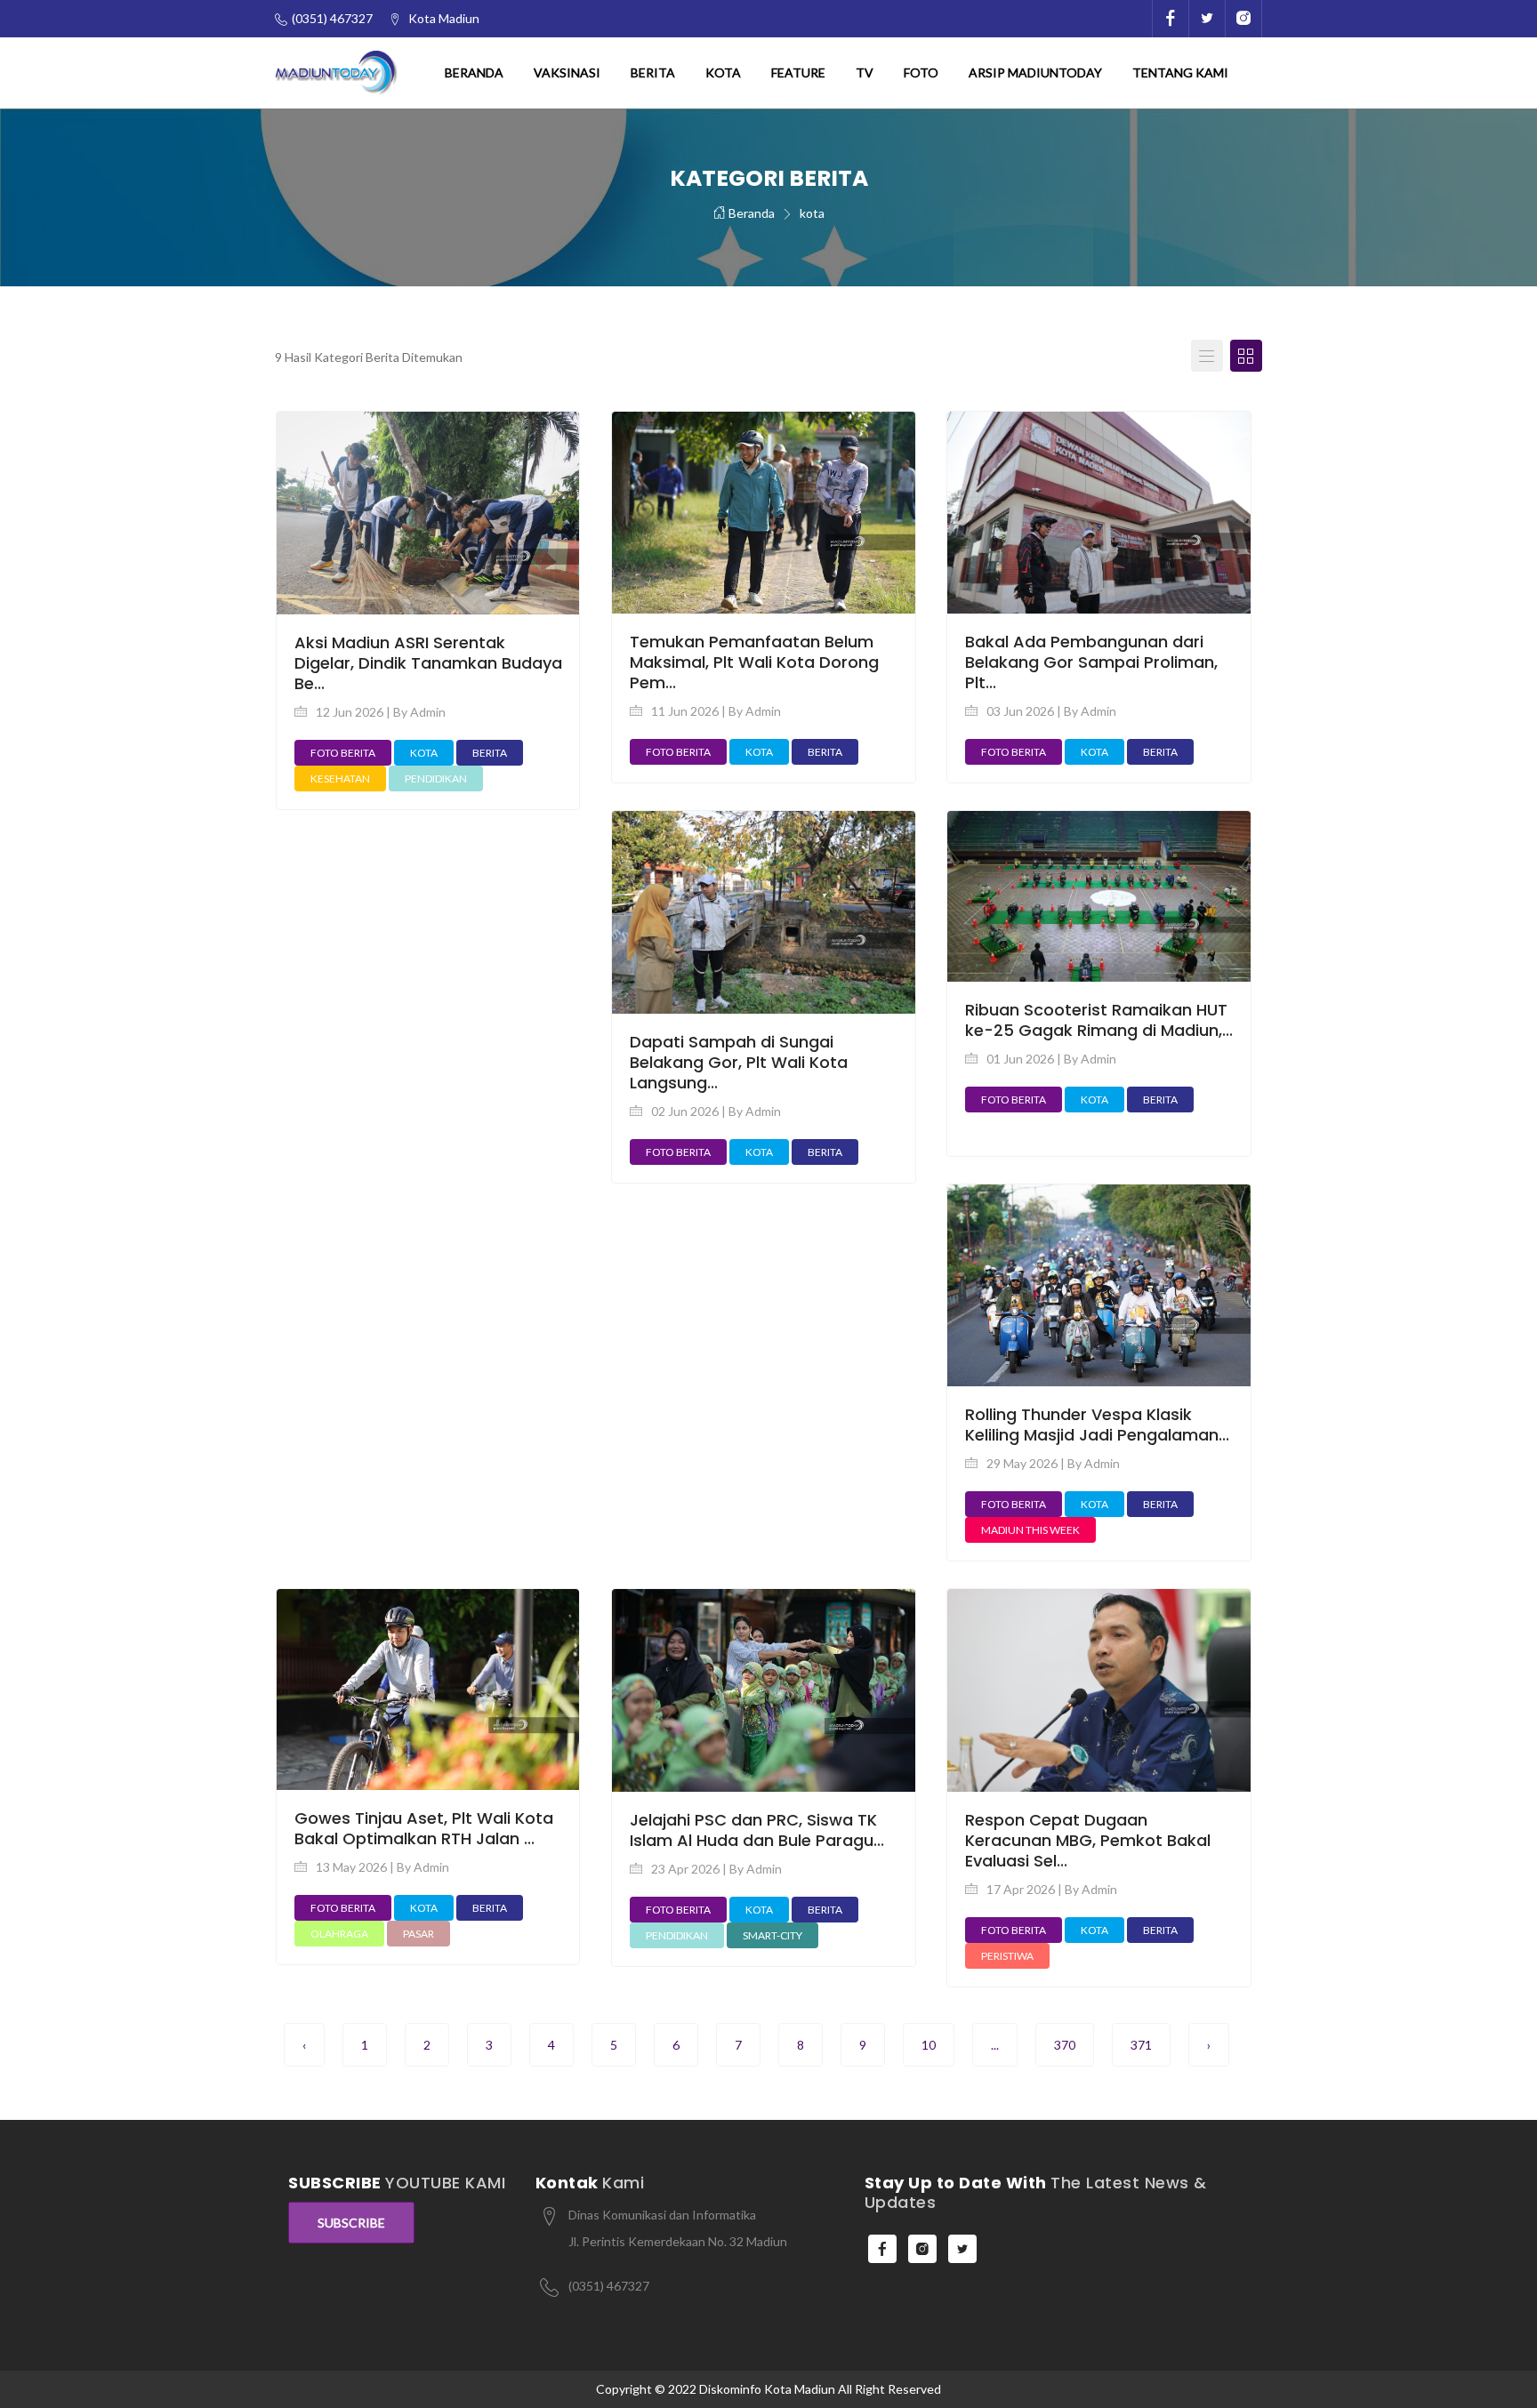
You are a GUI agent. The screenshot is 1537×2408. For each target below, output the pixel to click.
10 (929, 2045)
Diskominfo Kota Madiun (767, 2389)
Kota (723, 72)
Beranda (474, 72)
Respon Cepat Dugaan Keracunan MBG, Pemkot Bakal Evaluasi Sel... (1088, 1840)
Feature (798, 72)
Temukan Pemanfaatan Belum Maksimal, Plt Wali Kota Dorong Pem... (754, 662)
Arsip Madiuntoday (1035, 72)
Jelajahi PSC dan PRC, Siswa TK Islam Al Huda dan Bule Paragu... (757, 1830)
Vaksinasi (567, 72)
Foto (921, 72)
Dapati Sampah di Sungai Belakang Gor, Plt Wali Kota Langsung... (739, 1062)
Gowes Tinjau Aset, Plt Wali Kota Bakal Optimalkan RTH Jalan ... (424, 1828)
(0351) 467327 (609, 2286)
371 (1141, 2045)
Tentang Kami (1180, 72)
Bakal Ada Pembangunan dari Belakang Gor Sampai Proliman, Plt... (1091, 662)
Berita (653, 72)
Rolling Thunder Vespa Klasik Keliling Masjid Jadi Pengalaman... (1097, 1425)
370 (1065, 2045)
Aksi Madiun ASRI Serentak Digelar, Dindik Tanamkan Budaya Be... (428, 663)
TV (865, 72)
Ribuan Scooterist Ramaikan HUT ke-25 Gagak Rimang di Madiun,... (1099, 1020)
